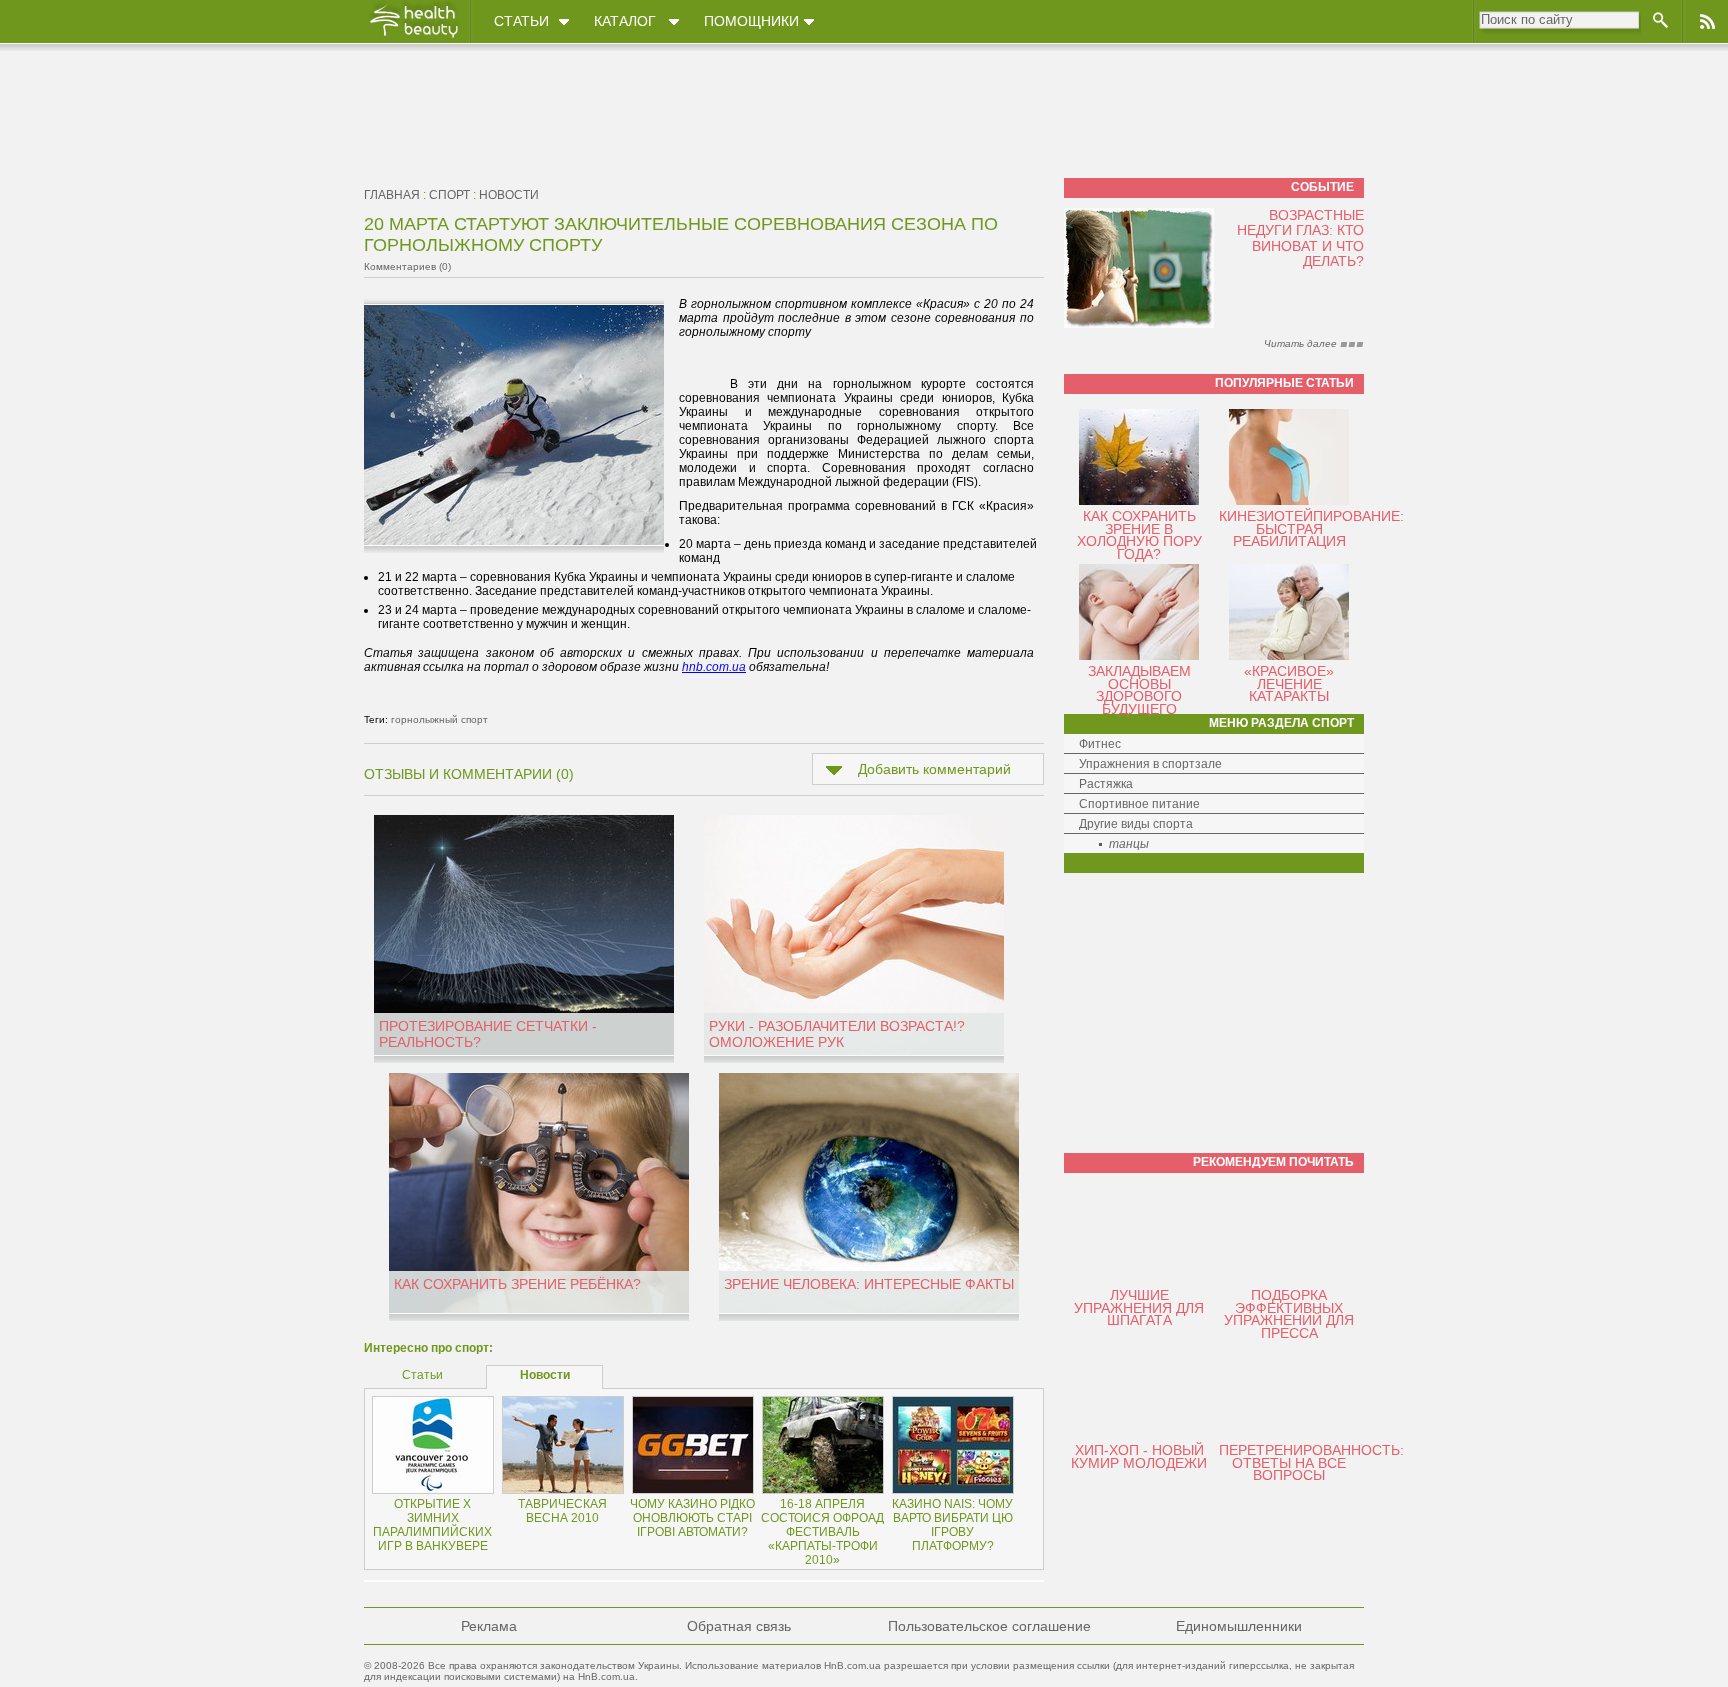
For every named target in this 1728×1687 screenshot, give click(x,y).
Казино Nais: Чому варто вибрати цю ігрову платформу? (952, 1525)
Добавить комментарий (934, 769)
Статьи (521, 21)
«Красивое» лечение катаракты (1289, 683)
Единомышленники (1239, 1626)
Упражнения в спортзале (1150, 764)
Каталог (625, 21)
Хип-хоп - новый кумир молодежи (1139, 1456)
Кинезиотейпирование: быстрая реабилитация (1311, 528)
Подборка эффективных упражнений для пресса (1289, 1314)
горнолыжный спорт (439, 719)
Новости (509, 195)
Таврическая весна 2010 (562, 1511)
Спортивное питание (1139, 804)
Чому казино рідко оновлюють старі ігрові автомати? (692, 1518)
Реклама (489, 1626)
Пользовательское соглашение (989, 1626)
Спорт (449, 195)
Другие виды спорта (1136, 824)
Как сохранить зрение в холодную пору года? (1139, 535)
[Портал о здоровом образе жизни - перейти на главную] (413, 37)
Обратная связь (739, 1626)
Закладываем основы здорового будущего (1139, 690)
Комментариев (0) (407, 266)
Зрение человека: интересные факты (869, 1284)
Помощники (751, 21)
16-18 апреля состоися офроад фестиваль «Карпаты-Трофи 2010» (822, 1532)
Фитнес (1100, 744)
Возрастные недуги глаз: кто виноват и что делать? (1300, 238)
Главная (392, 195)
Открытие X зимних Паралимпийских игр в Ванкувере (432, 1525)
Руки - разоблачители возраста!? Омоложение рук (837, 1034)
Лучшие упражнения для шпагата (1139, 1307)
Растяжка (1106, 784)
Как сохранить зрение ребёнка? (517, 1284)
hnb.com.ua (714, 667)
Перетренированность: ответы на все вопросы (1311, 1462)
